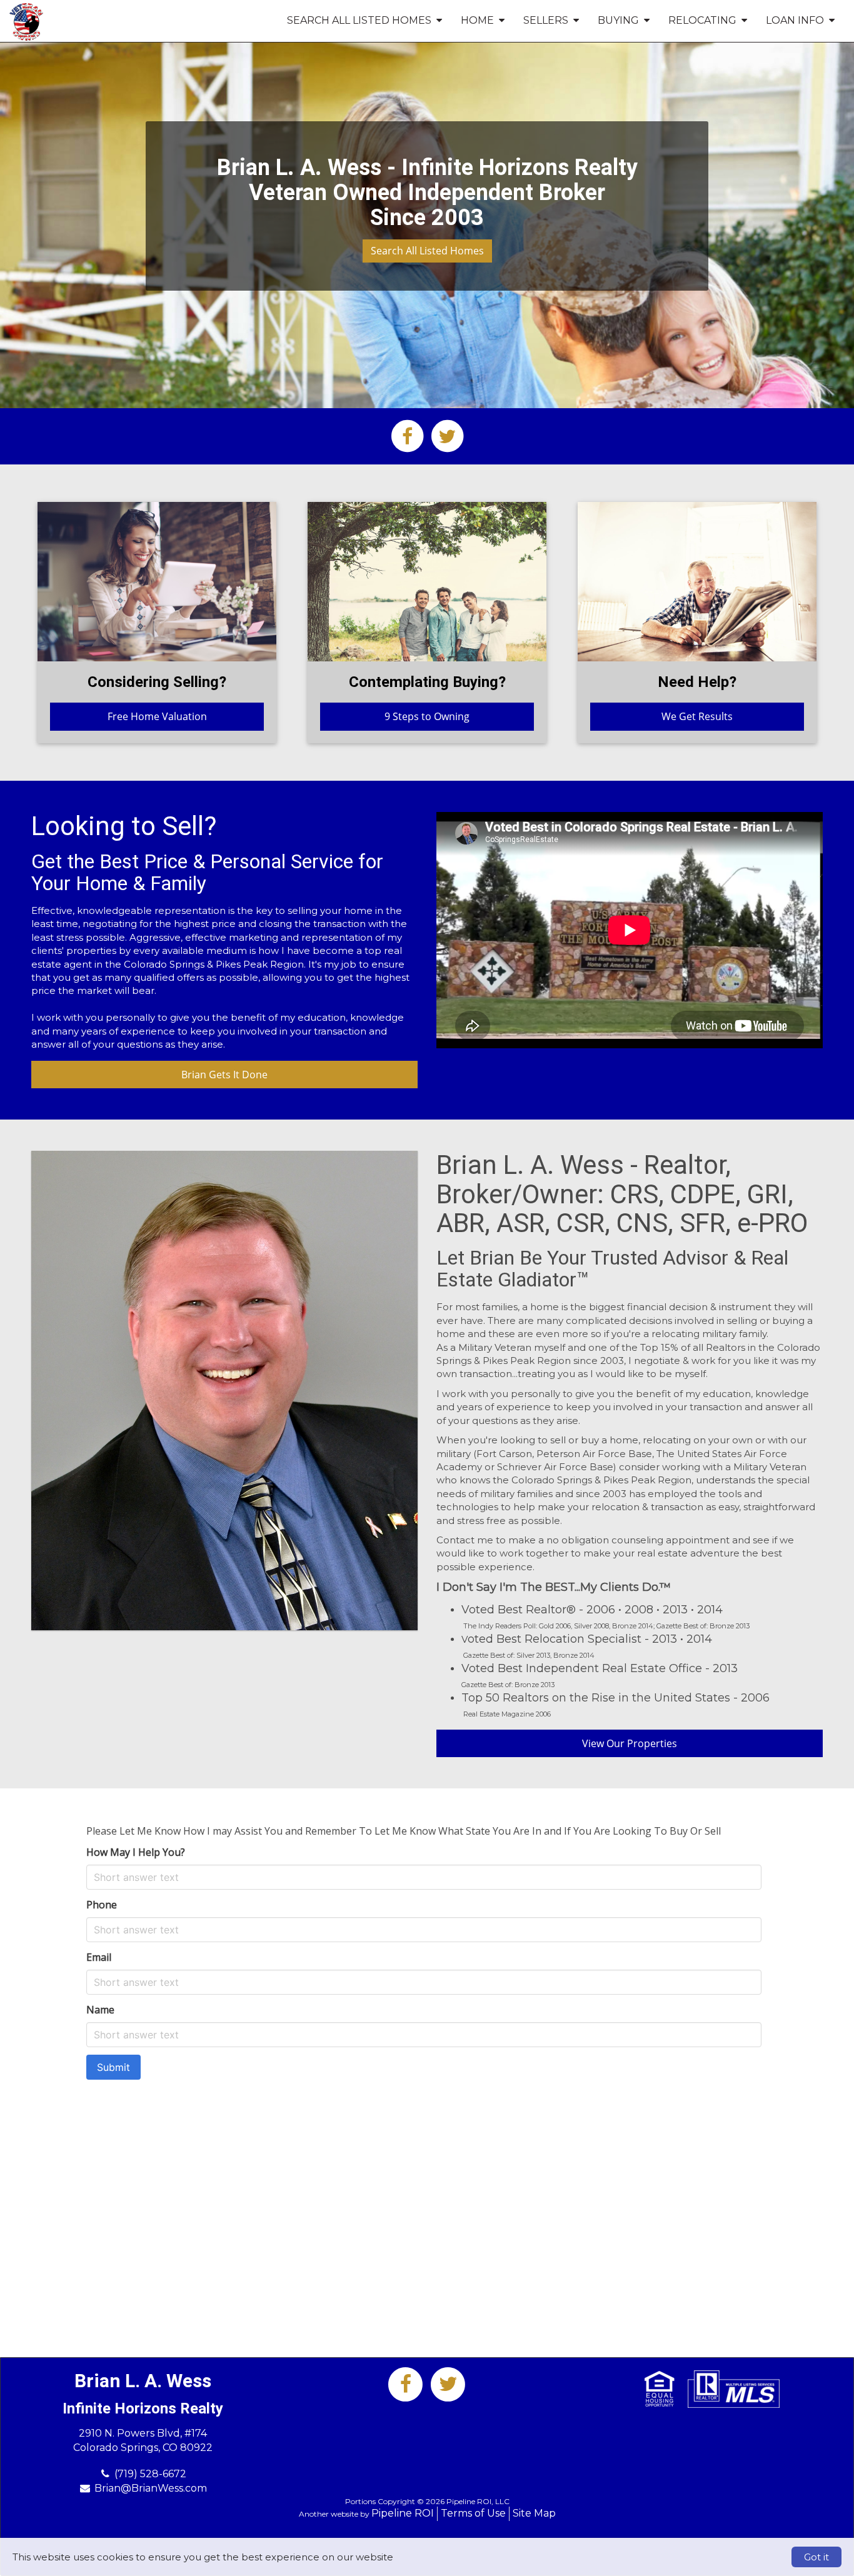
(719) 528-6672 (150, 2474)
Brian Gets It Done (224, 1075)
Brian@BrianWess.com (151, 2488)
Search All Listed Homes (427, 251)
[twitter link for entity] (447, 435)
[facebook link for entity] (407, 435)
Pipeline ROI (403, 2513)
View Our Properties (630, 1743)
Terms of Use (473, 2513)
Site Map (534, 2513)
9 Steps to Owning (427, 716)
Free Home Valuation (157, 716)
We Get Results (697, 716)
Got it (816, 2557)
